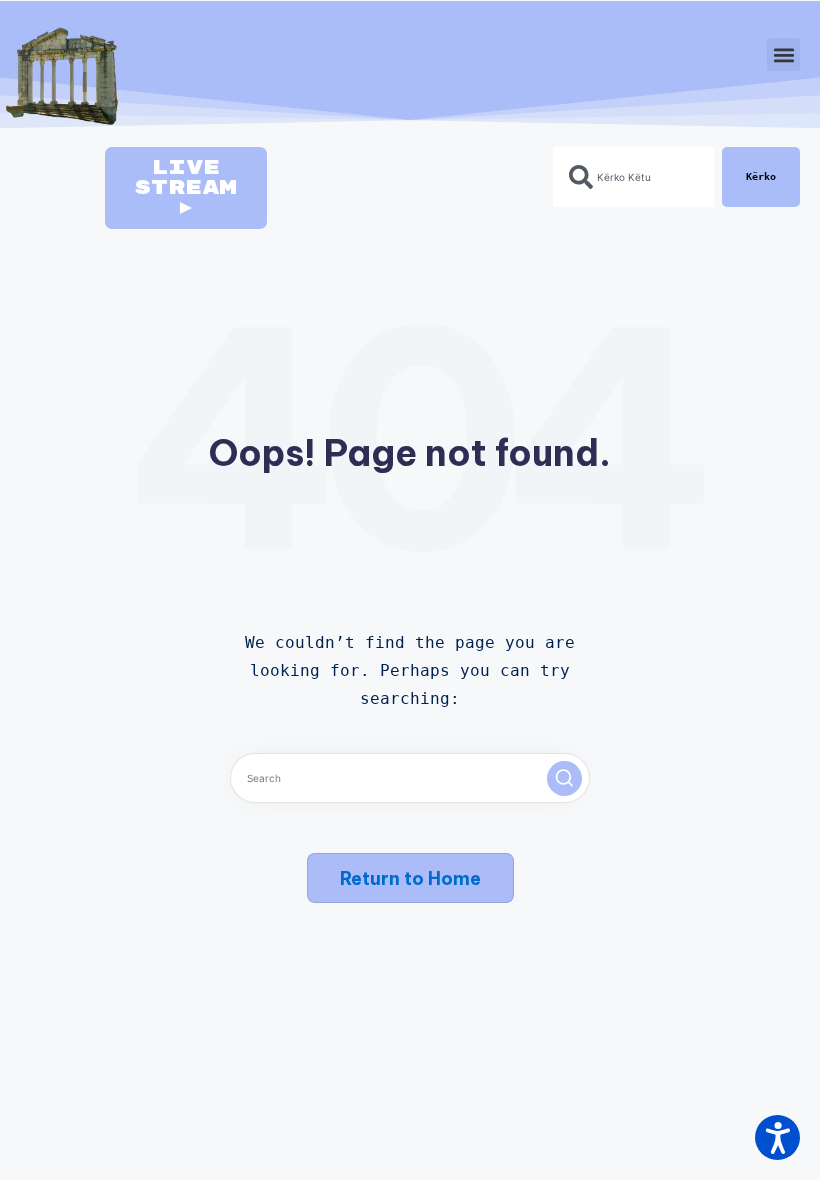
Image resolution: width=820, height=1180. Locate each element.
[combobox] (633, 177)
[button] (783, 54)
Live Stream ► (185, 187)
